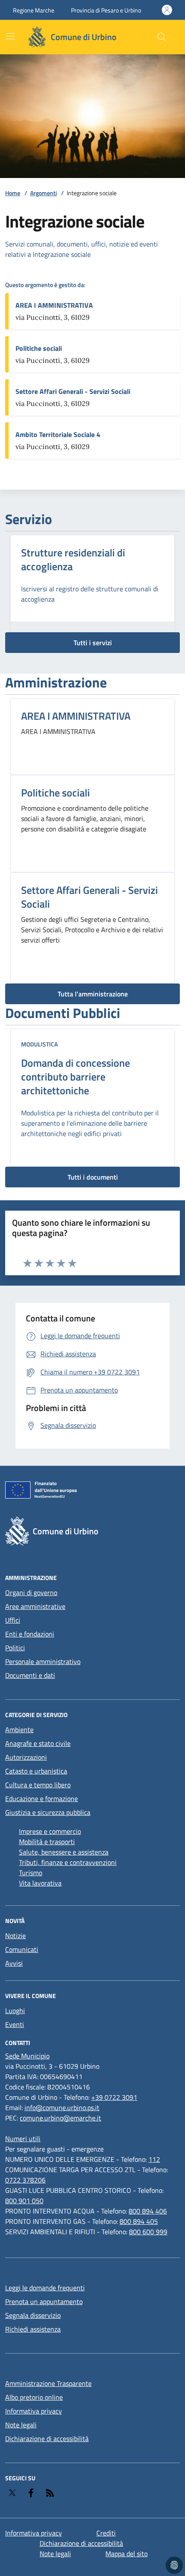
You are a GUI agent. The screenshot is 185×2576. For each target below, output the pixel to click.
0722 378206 (25, 2180)
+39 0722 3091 (114, 2097)
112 (154, 2159)
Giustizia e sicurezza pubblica (48, 1812)
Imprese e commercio (50, 1831)
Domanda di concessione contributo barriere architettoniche (76, 1077)
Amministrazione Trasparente (48, 2383)
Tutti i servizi (93, 643)
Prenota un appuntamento (44, 2301)
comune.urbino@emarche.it (60, 2118)
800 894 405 (139, 2221)
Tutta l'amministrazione (93, 994)
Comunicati (22, 1949)
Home (13, 193)
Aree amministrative (35, 1606)
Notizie (15, 1936)
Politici (15, 1648)
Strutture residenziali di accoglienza (73, 559)
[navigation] (10, 36)
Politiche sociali (55, 793)
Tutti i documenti (93, 1177)
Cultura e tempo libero (38, 1785)
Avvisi (14, 1963)
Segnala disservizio (33, 2315)
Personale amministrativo (43, 1661)
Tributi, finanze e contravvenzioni (68, 1862)
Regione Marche (34, 10)
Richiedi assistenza (33, 2329)
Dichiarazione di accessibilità (47, 2439)
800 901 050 (24, 2201)
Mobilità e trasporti (47, 1842)
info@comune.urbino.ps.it (62, 2108)
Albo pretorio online (34, 2397)
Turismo (31, 1873)
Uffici (13, 1620)
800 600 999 (148, 2232)
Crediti (106, 2533)
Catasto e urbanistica (36, 1771)
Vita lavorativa (40, 1883)
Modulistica (39, 1044)
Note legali (21, 2425)
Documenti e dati (30, 1675)
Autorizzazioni (26, 1757)
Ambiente (19, 1730)
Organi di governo (31, 1592)
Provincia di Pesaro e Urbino (106, 10)
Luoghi (15, 2011)
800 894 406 (148, 2211)
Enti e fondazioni (30, 1634)
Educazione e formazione (42, 1799)
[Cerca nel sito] (162, 37)
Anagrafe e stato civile (38, 1743)
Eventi (15, 2024)
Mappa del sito (126, 2554)
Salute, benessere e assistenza (64, 1852)
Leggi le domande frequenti (45, 2288)
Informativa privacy (34, 2411)
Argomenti (43, 193)
